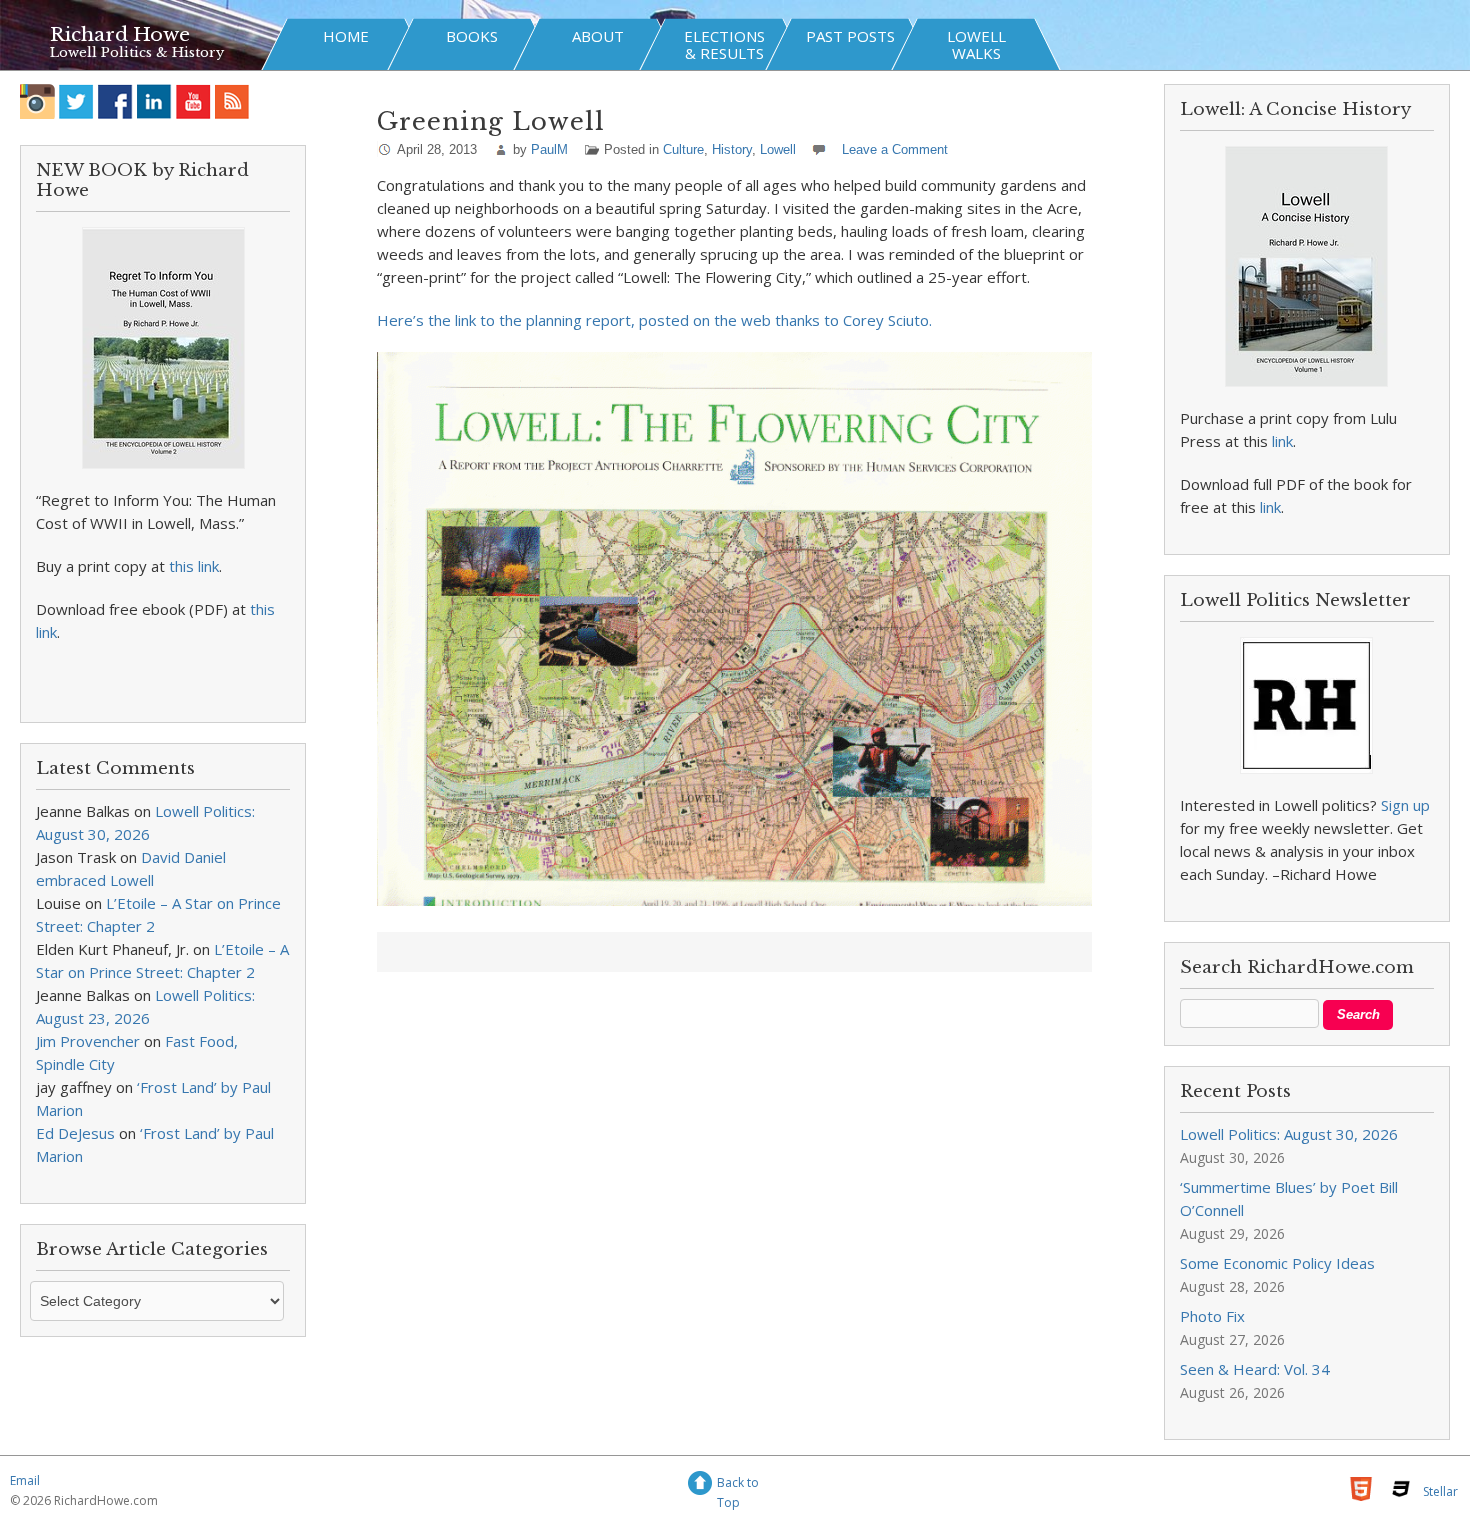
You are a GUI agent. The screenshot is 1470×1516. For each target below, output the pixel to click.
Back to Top (738, 1485)
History (732, 149)
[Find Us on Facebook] (115, 101)
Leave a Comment (895, 149)
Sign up (1405, 805)
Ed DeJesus (75, 1133)
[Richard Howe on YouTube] (193, 101)
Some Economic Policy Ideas (1277, 1263)
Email (25, 1480)
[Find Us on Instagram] (37, 101)
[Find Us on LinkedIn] (154, 101)
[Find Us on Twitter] (76, 101)
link (1282, 441)
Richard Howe (120, 34)
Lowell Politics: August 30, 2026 (1289, 1134)
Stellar (1440, 1491)
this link (194, 566)
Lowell (778, 149)
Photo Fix (1212, 1316)
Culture (683, 149)
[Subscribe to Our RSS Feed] (232, 101)
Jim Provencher (88, 1041)
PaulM (549, 149)
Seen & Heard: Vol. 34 (1255, 1369)
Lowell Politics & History (137, 52)
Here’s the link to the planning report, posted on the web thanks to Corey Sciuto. (654, 320)
